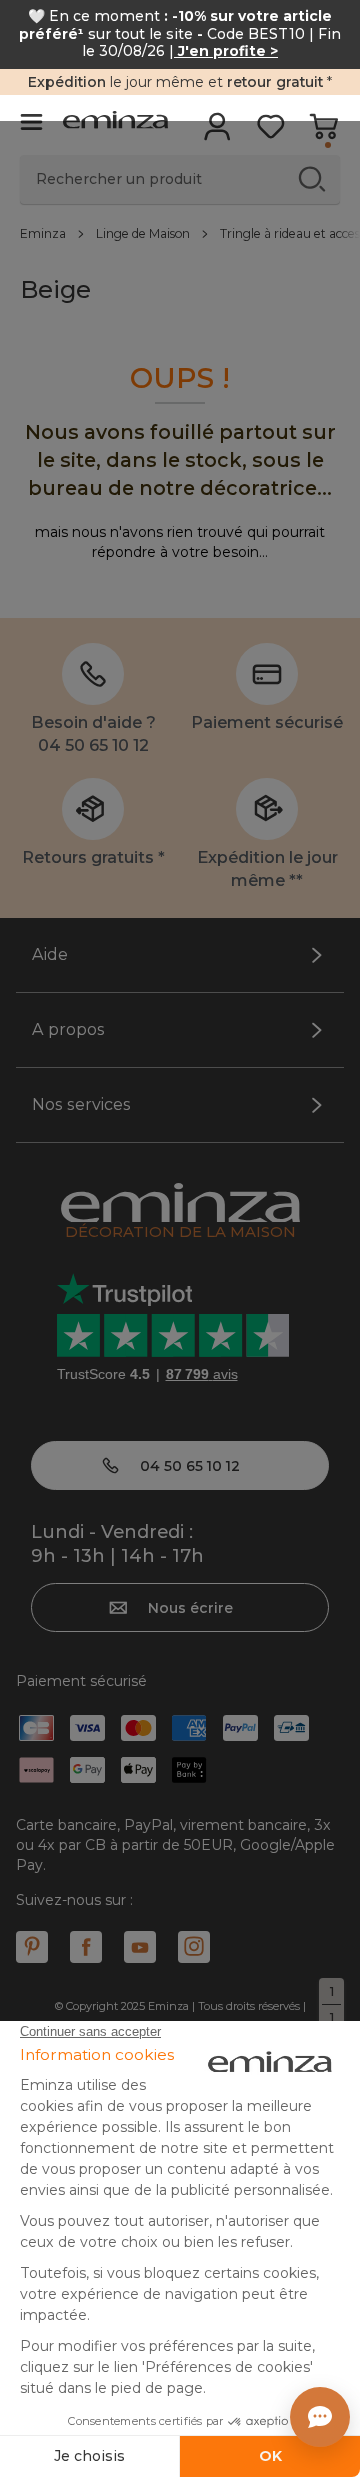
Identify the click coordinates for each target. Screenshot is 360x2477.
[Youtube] (140, 1947)
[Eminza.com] (115, 122)
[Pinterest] (32, 1947)
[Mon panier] (323, 133)
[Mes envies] (270, 133)
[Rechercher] (311, 178)
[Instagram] (194, 1947)
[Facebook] (86, 1947)
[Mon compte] (217, 133)
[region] (180, 233)
